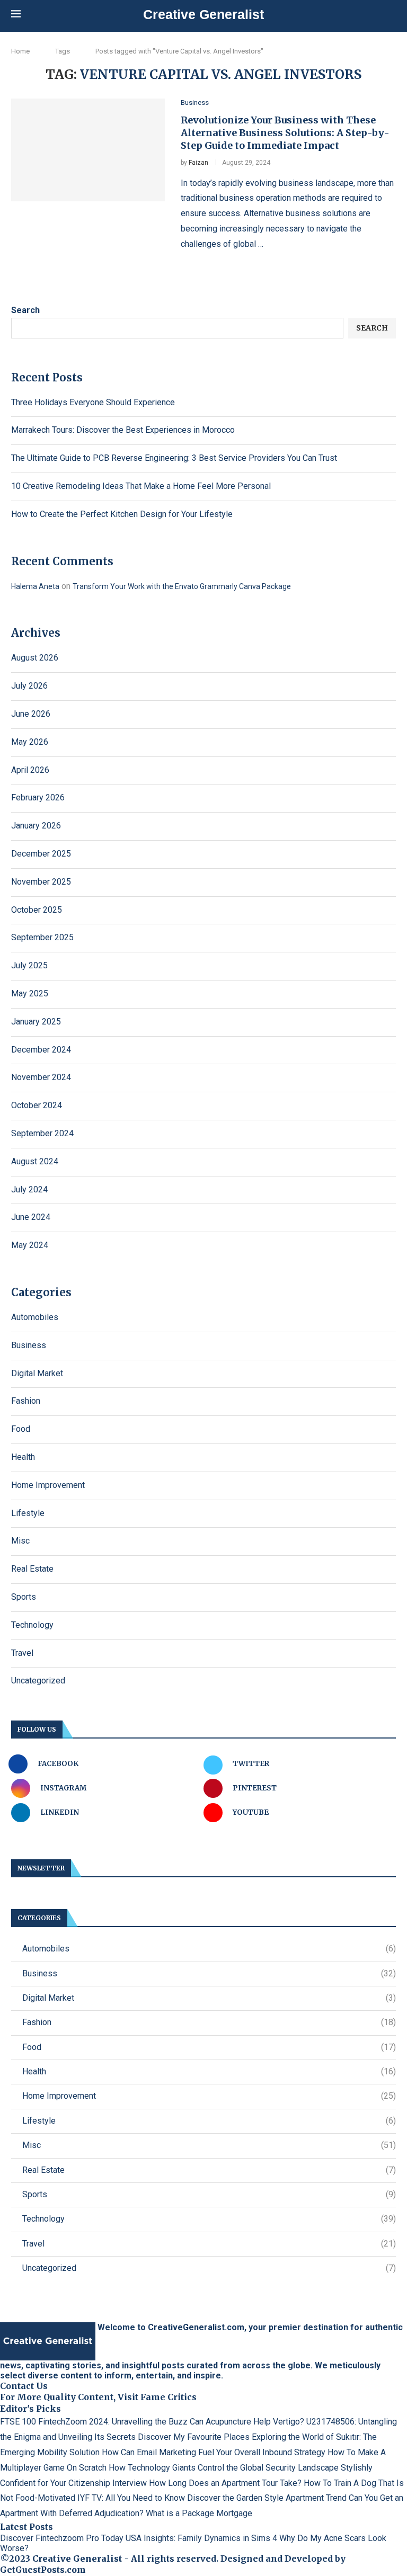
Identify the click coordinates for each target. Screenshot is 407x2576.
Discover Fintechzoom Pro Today (62, 2538)
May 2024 (30, 1245)
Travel (22, 1653)
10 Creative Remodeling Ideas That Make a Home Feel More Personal (141, 486)
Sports (24, 1597)
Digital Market (37, 1373)
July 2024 (29, 1189)
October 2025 (37, 910)
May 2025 (30, 993)
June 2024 (31, 1217)
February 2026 (38, 797)
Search (25, 310)
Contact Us (24, 2386)
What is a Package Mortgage (199, 2513)
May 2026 (30, 742)
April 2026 (30, 770)
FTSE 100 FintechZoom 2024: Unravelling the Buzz (94, 2422)
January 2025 (36, 1022)
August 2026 (35, 658)
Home (20, 51)
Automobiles (35, 1317)
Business (29, 1345)
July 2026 (29, 686)
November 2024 (41, 1077)
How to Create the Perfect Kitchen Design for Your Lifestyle (122, 514)
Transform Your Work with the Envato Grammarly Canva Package (182, 586)
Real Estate (32, 1569)
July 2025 (29, 965)
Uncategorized (38, 1681)
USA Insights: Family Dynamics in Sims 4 (201, 2538)
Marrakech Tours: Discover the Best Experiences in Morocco (123, 430)
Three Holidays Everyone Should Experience (93, 402)
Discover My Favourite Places (194, 2437)
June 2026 (31, 714)
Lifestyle (28, 1513)
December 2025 (41, 854)
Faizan (198, 163)
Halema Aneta (35, 586)
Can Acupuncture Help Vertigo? (247, 2422)
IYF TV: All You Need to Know (131, 2498)
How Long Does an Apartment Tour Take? (225, 2483)
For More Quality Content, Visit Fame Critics (98, 2397)
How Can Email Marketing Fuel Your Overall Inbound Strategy (214, 2452)
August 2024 (35, 1161)
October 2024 (37, 1105)
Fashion (26, 1401)
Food (21, 1429)
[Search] (391, 15)
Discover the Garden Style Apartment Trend (267, 2498)
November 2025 (41, 882)
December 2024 (41, 1050)
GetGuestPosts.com (43, 2570)
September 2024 (42, 1133)
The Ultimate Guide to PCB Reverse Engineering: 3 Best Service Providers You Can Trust (174, 458)
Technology (32, 1625)
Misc (20, 1541)
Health (23, 1457)
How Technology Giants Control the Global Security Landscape (224, 2468)
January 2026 (36, 826)
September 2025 (42, 937)
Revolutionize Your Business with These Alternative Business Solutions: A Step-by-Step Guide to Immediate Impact (285, 133)
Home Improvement (48, 1485)
